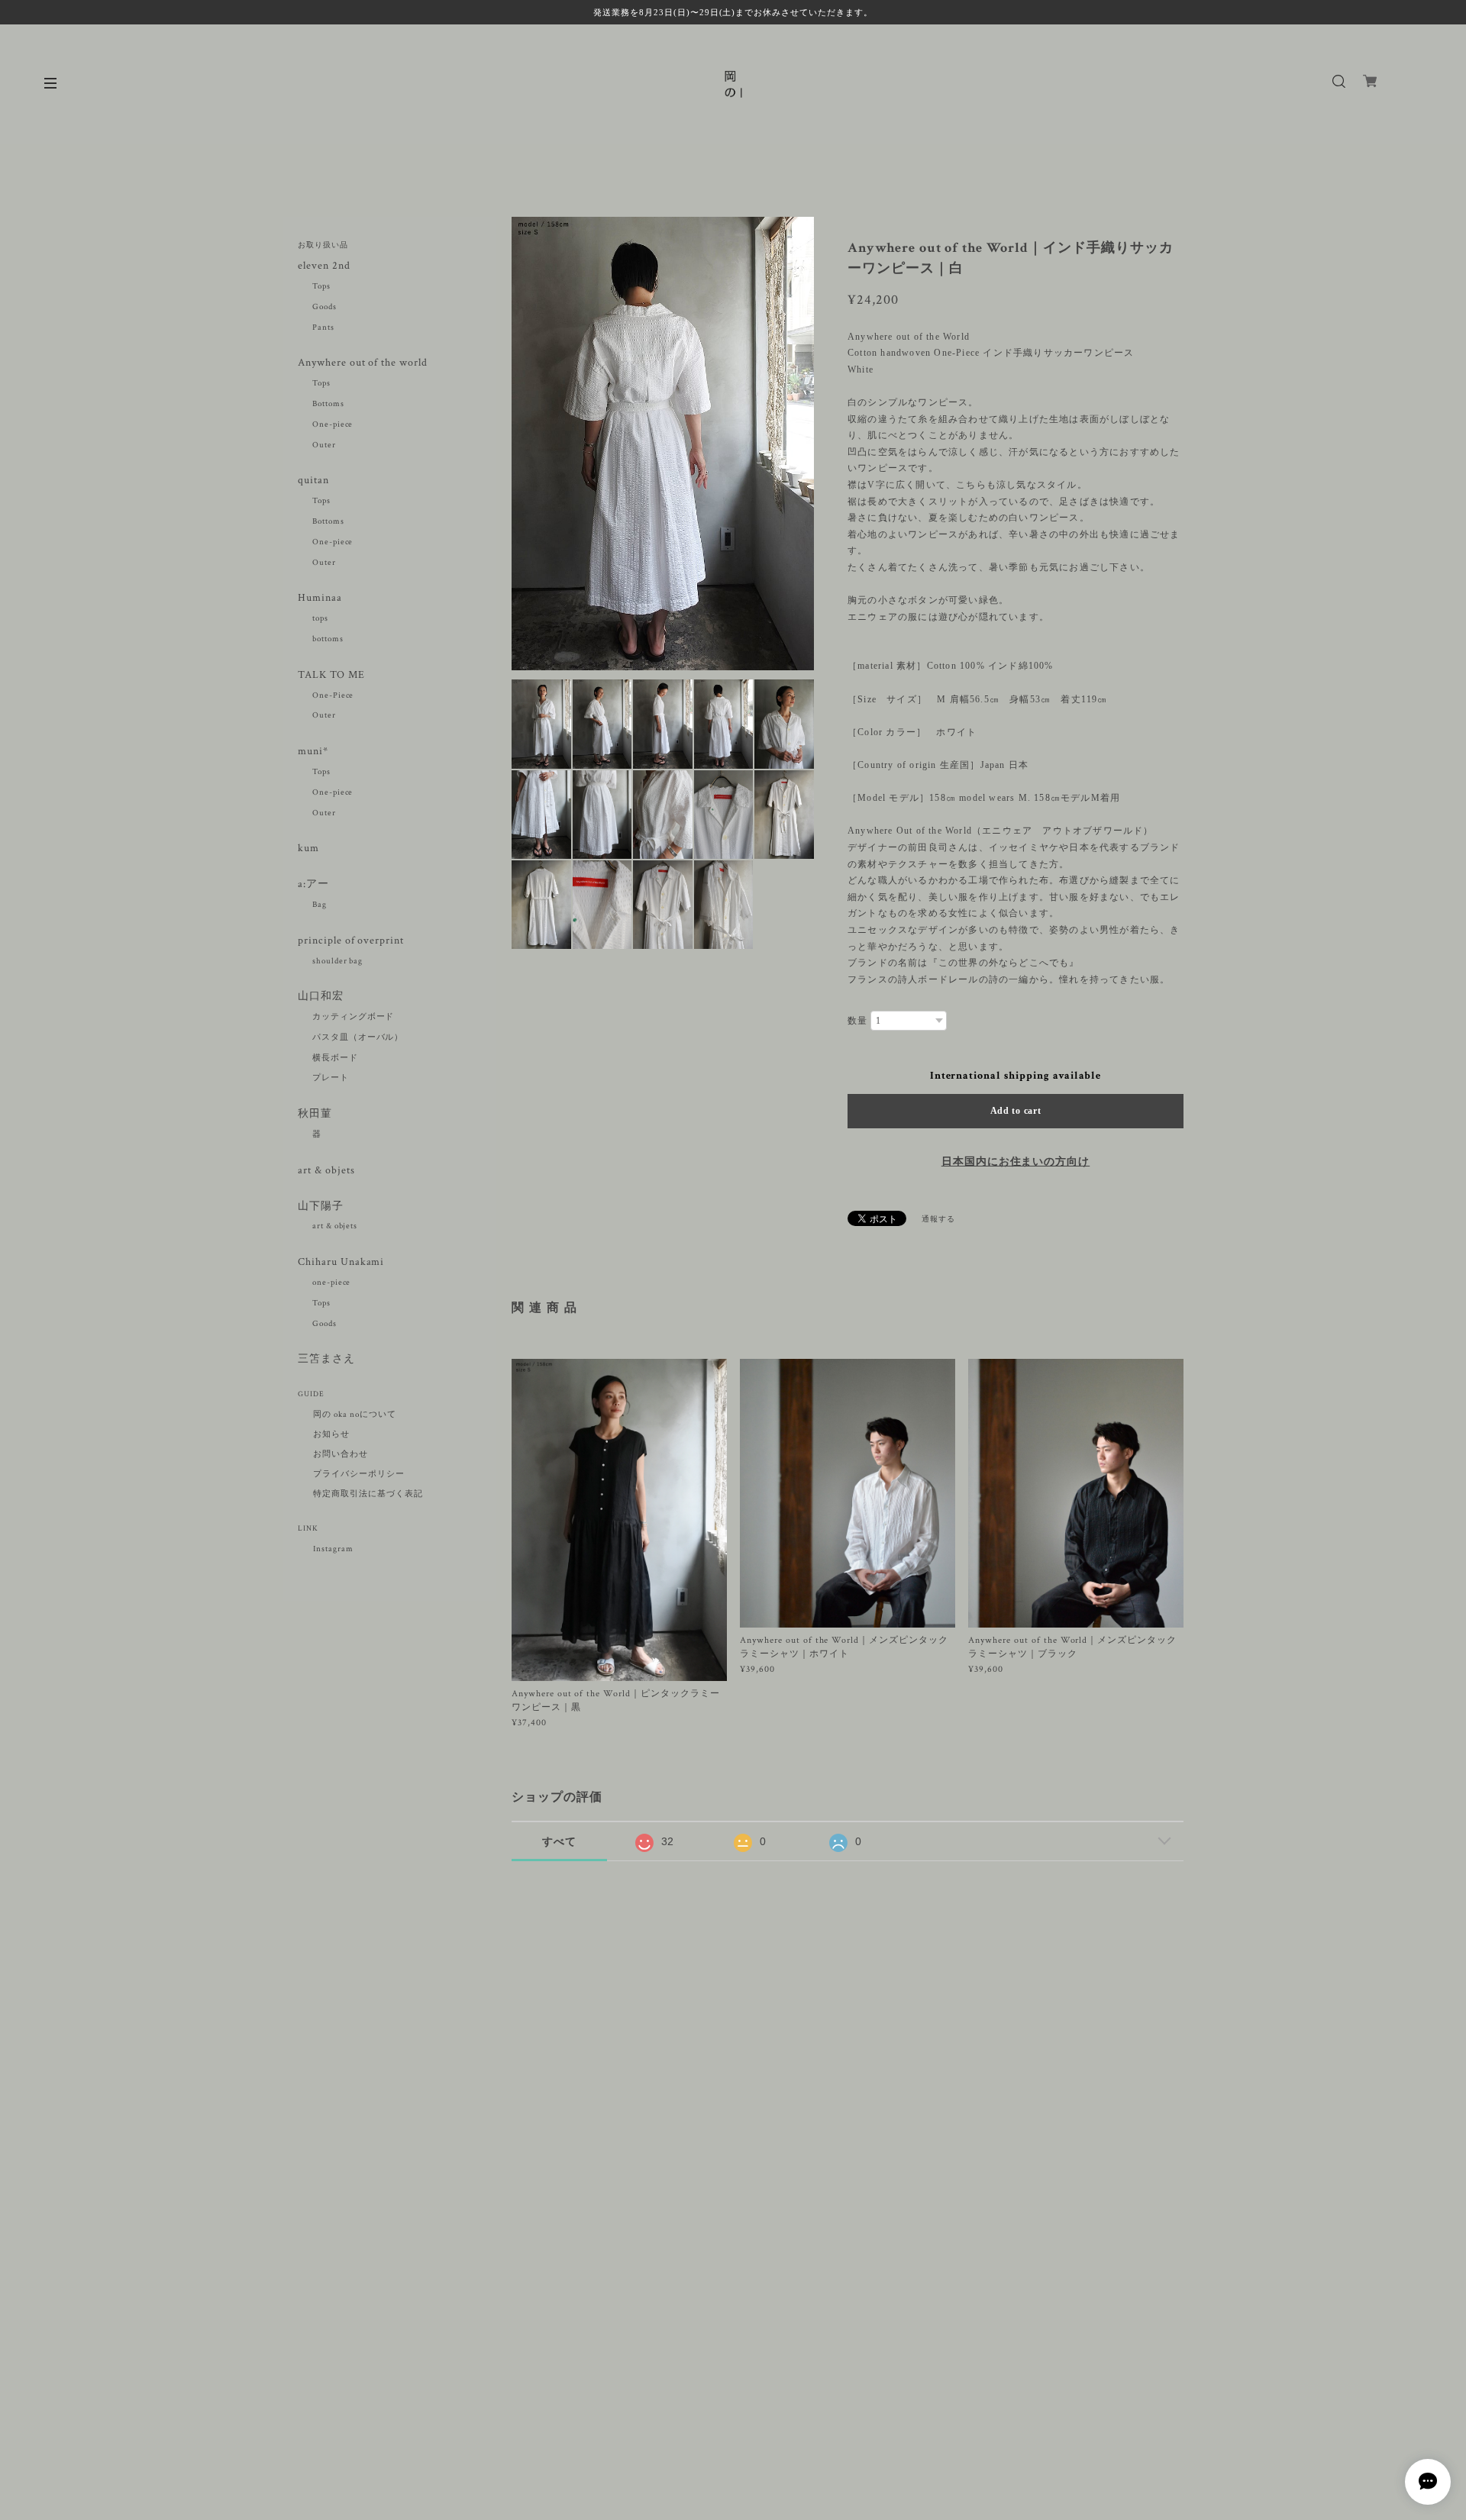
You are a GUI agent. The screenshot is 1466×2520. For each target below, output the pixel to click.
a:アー (313, 884)
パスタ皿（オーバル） (358, 1037)
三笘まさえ (326, 1359)
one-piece (332, 1283)
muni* (313, 752)
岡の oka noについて (354, 1415)
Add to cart (1016, 1111)
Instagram (333, 1549)
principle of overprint (357, 941)
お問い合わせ (341, 1454)
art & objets (326, 1171)
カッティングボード (354, 1017)
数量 (857, 1021)
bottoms (328, 639)
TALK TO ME (331, 675)
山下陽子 (321, 1207)
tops (320, 618)
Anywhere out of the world (363, 363)
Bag (320, 905)
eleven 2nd (324, 266)
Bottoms (328, 404)
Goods (325, 307)
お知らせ (331, 1434)
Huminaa (320, 598)
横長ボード (335, 1058)
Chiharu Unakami (341, 1262)
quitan (313, 481)
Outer (324, 445)
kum (308, 849)
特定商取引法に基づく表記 (368, 1494)
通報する (938, 1220)
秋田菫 (315, 1114)
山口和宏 (321, 997)
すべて (559, 1841)
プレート (331, 1078)
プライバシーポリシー (359, 1474)
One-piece (333, 424)
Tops (321, 286)
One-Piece (333, 695)
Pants (323, 328)
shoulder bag (338, 961)
